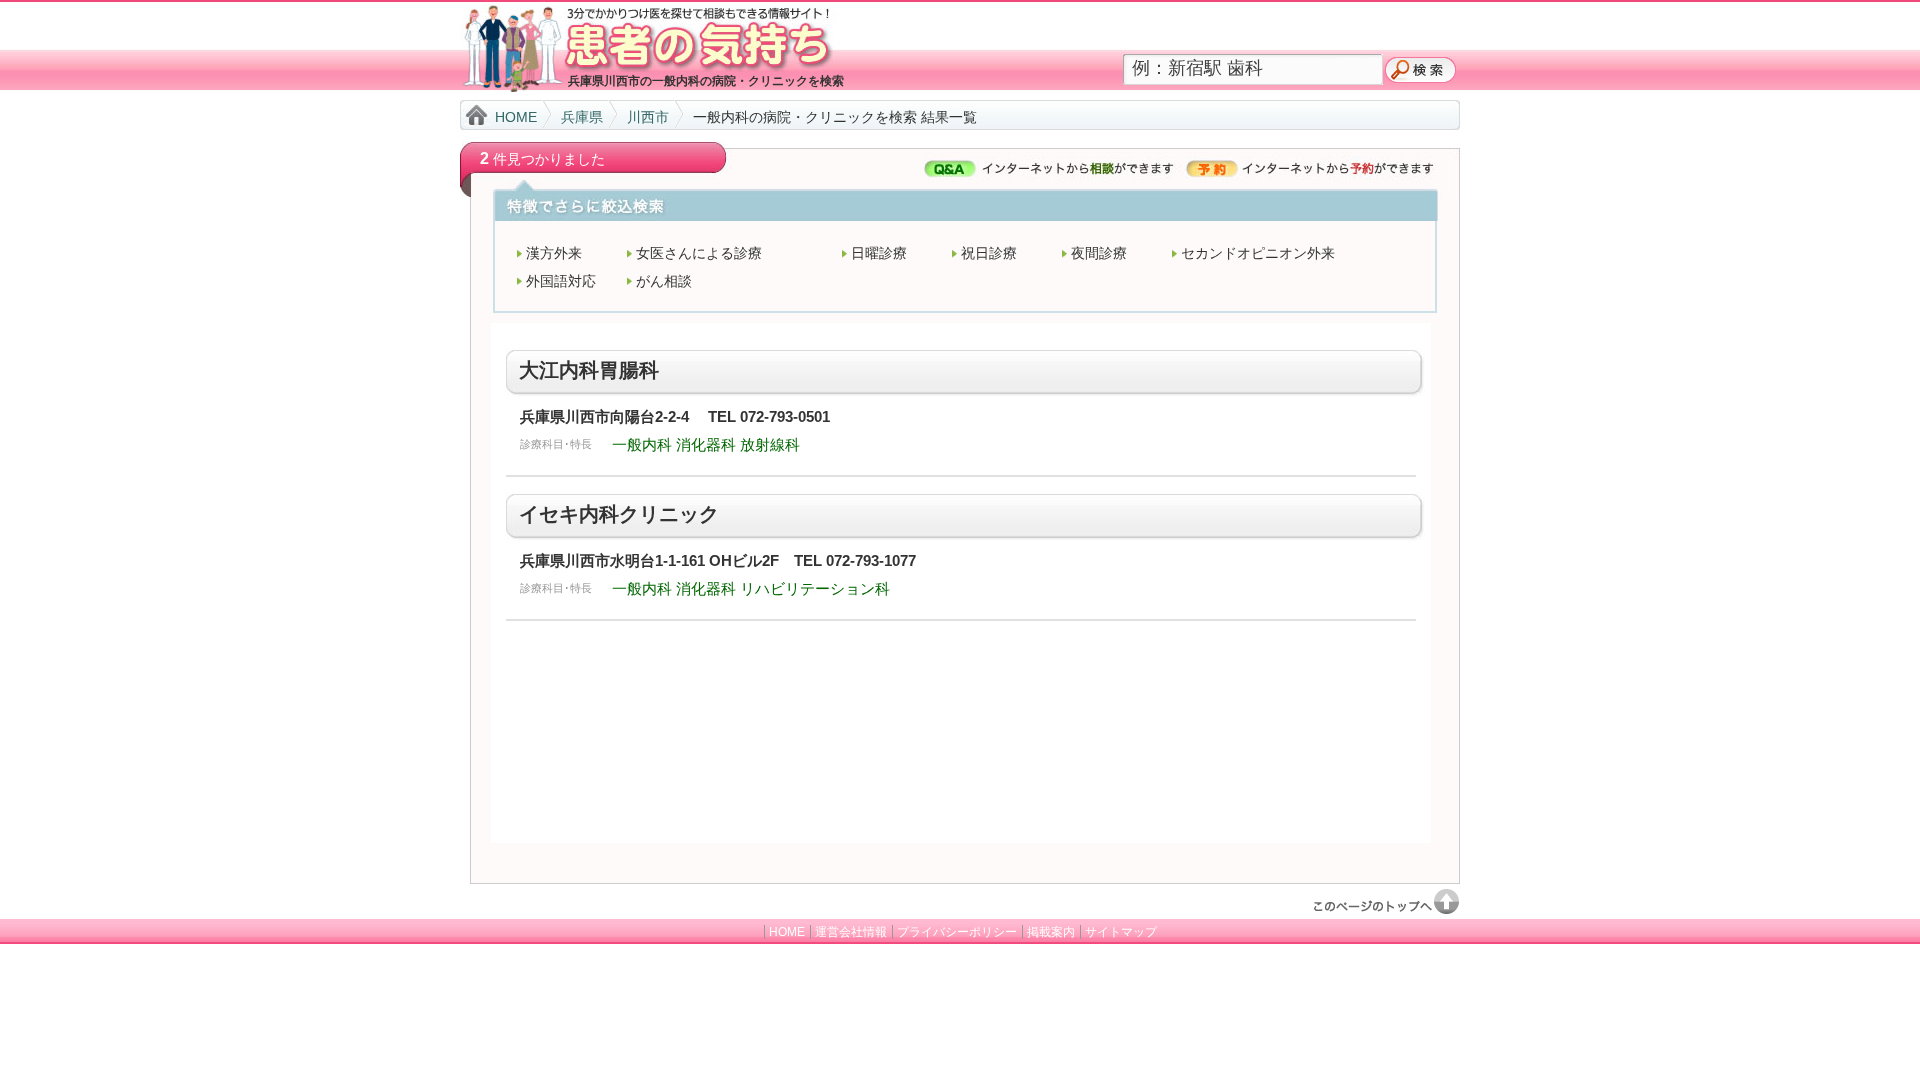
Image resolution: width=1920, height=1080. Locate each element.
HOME (516, 117)
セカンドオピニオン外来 (1258, 253)
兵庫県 (582, 117)
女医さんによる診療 (699, 253)
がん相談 (664, 281)
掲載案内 (1051, 932)
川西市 (648, 117)
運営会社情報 (851, 932)
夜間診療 (1099, 253)
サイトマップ (1121, 932)
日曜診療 (879, 253)
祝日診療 (989, 253)
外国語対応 (561, 281)
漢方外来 (554, 253)
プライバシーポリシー (957, 932)
